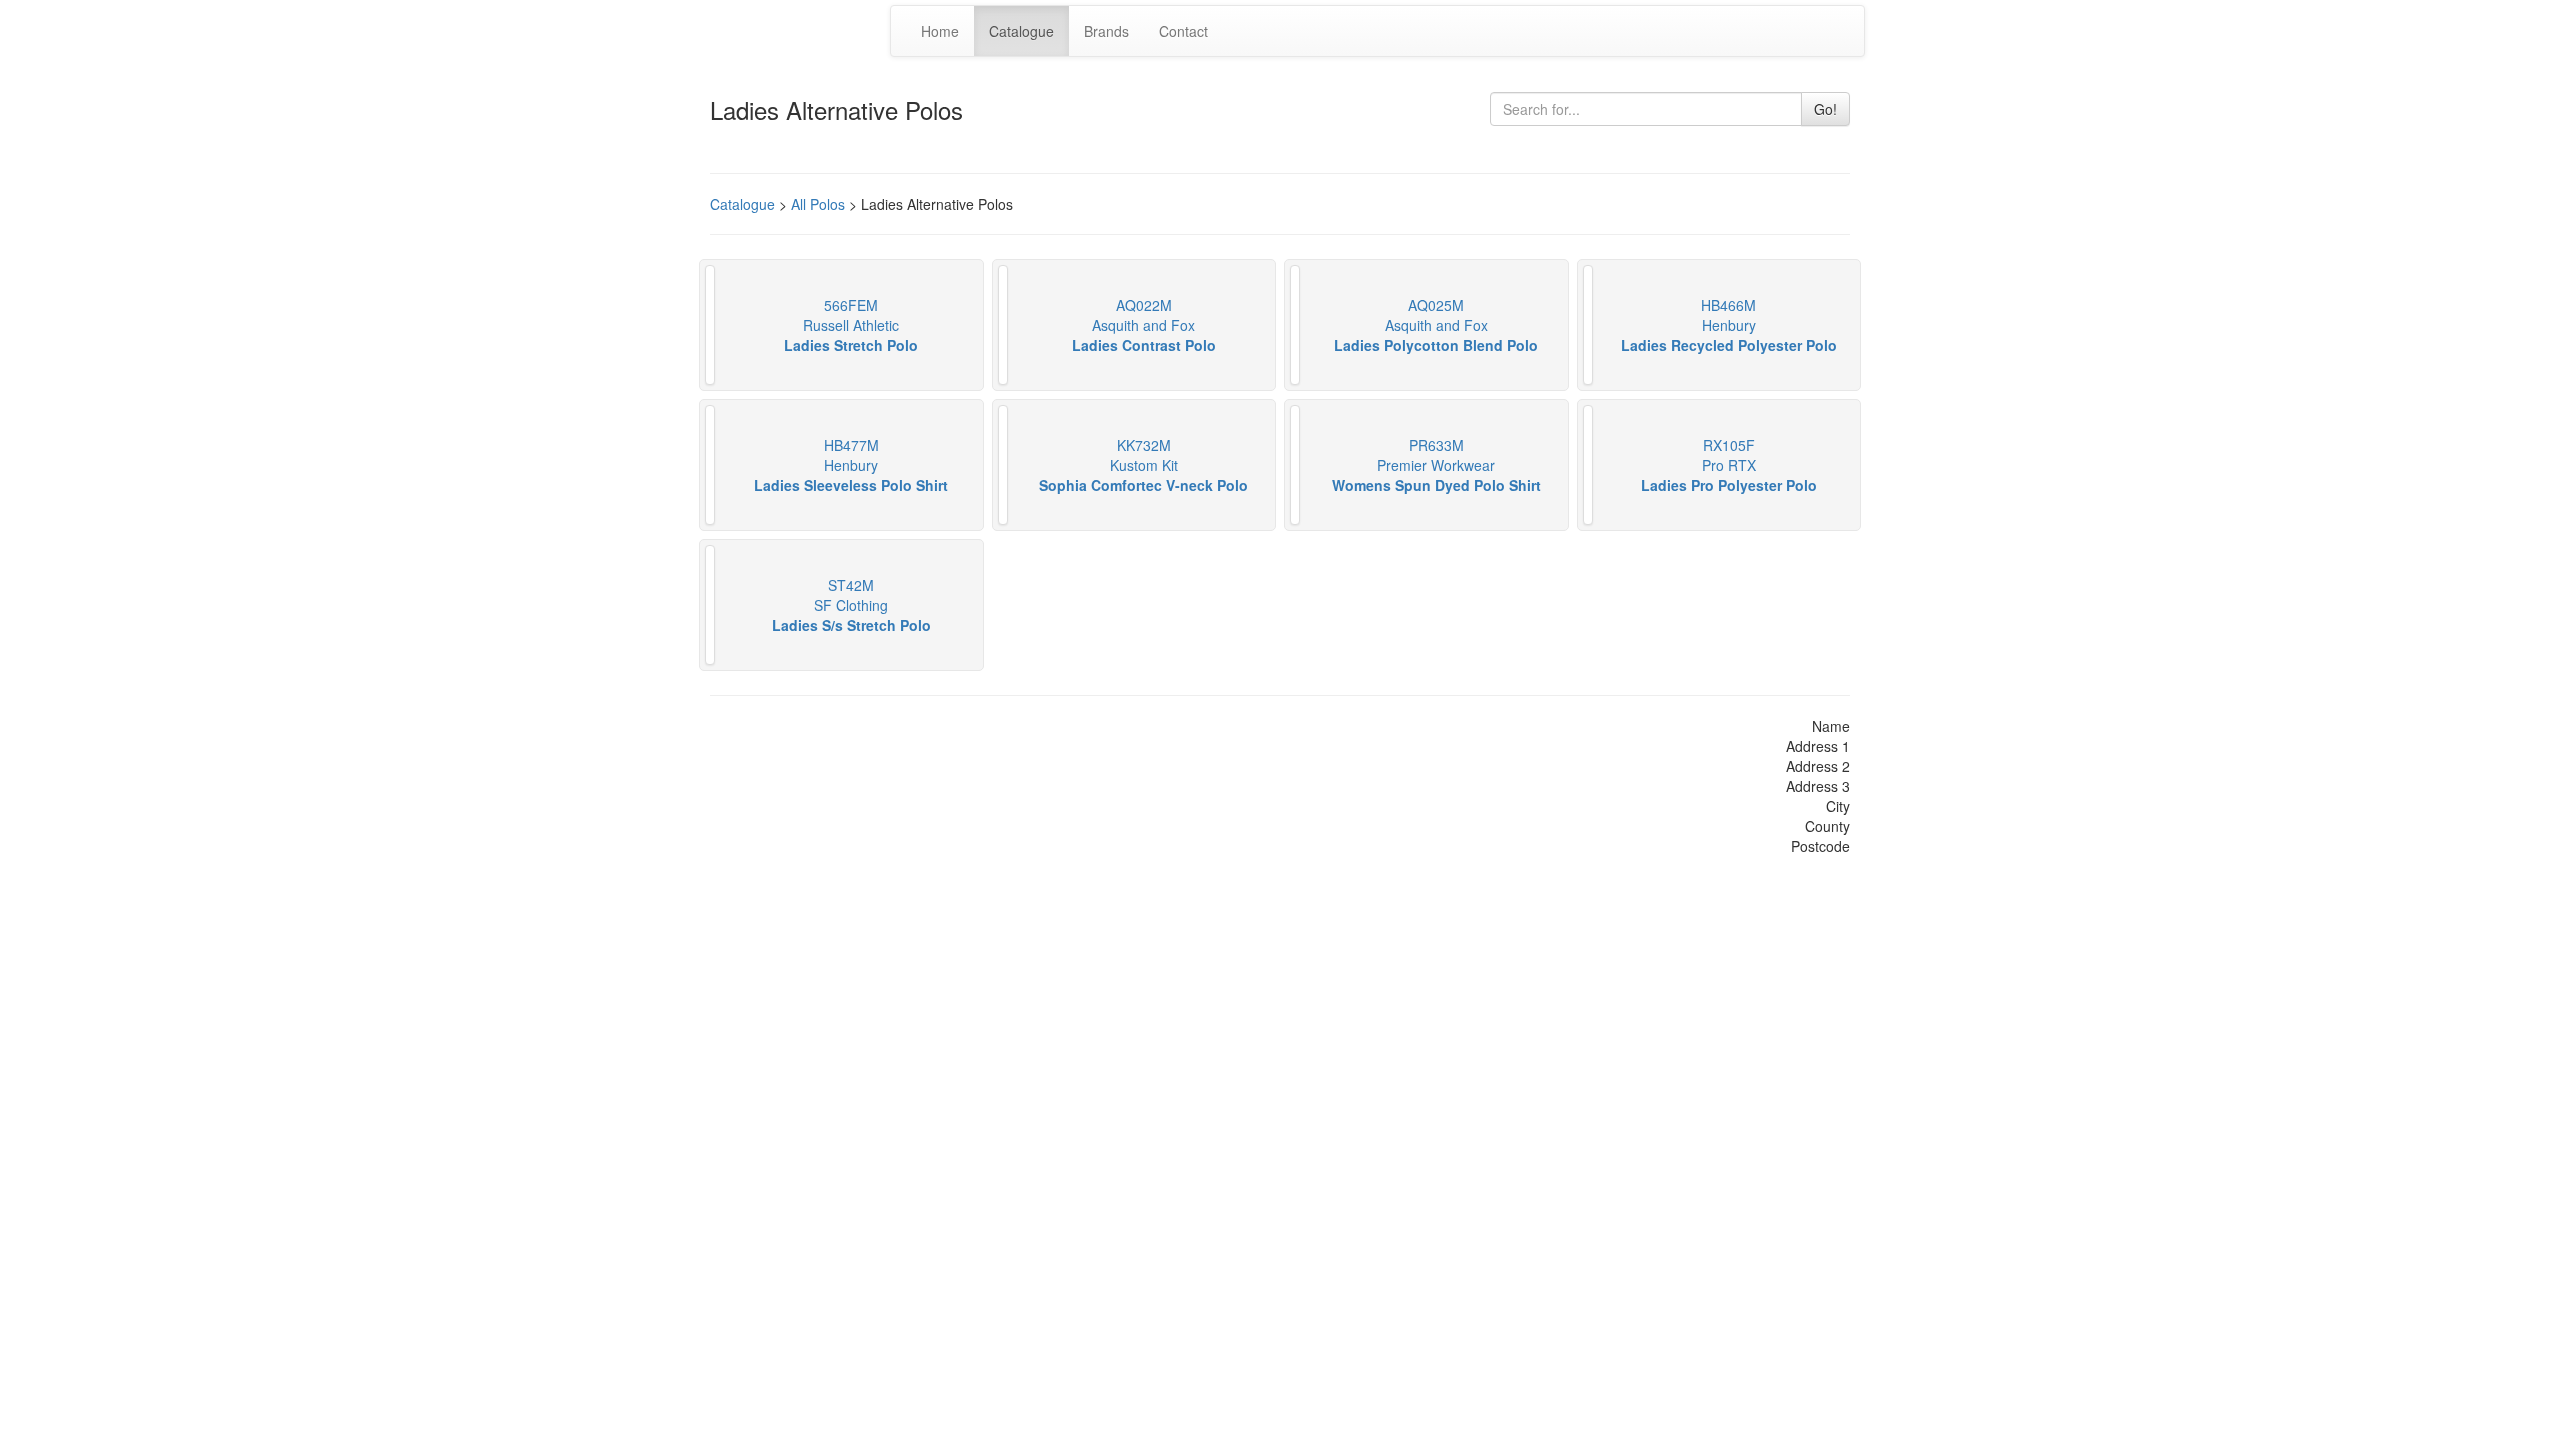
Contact (1183, 31)
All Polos (818, 204)
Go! (1825, 109)
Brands (1106, 31)
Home (940, 31)
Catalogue (1021, 31)
